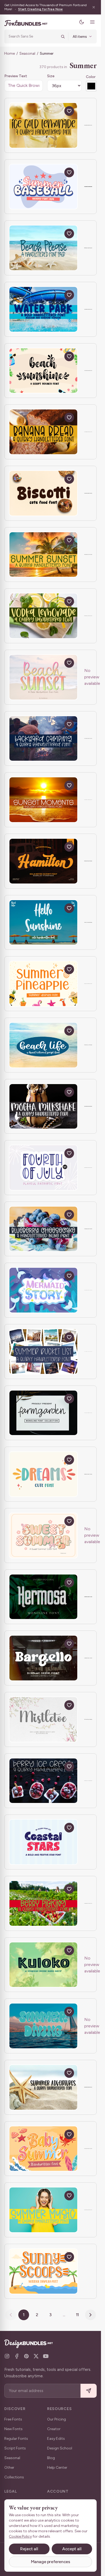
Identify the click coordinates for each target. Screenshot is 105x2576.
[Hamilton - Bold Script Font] (43, 861)
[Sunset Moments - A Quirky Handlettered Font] (43, 800)
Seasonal (27, 53)
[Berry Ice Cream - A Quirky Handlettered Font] (43, 1781)
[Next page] (90, 2315)
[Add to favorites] (69, 111)
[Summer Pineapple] (43, 984)
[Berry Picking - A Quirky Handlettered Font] (43, 1903)
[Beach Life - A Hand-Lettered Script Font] (43, 1045)
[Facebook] (17, 2356)
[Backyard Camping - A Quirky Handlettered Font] (43, 739)
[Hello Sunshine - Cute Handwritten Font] (43, 923)
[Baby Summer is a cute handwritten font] (43, 2149)
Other (9, 2468)
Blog (51, 2458)
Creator (54, 2429)
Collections (14, 2477)
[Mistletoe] (43, 1719)
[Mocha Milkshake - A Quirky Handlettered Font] (43, 1106)
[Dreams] (43, 1474)
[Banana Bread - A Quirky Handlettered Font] (43, 432)
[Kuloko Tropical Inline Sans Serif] (43, 1965)
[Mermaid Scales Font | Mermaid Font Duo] (43, 1290)
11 (78, 2315)
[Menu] (92, 22)
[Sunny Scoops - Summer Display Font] (43, 2271)
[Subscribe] (89, 2391)
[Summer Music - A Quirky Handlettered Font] (43, 2210)
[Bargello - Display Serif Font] (43, 1658)
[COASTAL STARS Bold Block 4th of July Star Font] (43, 1842)
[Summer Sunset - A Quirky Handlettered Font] (43, 555)
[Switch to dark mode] (82, 22)
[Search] (63, 36)
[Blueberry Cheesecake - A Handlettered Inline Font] (43, 1229)
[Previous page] (11, 2315)
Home (10, 53)
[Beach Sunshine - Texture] (43, 371)
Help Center (57, 2468)
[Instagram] (7, 2356)
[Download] (57, 111)
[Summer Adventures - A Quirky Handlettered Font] (43, 2087)
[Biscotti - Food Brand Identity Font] (43, 493)
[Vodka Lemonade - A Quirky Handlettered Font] (43, 616)
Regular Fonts (16, 2439)
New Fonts (13, 2429)
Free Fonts (13, 2419)
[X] (36, 2356)
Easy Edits (56, 2439)
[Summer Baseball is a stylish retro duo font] (43, 187)
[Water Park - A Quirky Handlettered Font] (43, 309)
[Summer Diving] (43, 2026)
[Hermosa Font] (43, 1597)
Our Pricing (57, 2419)
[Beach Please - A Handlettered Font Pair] (43, 248)
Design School (60, 2448)
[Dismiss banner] (94, 7)
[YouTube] (46, 2356)
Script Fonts (15, 2448)
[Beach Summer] (43, 677)
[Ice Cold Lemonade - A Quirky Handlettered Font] (43, 125)
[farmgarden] (43, 1413)
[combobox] (33, 36)
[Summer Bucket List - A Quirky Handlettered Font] (43, 1352)
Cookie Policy (20, 2536)
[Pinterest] (26, 2356)
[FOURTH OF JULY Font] (43, 1168)
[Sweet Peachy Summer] (43, 1535)
